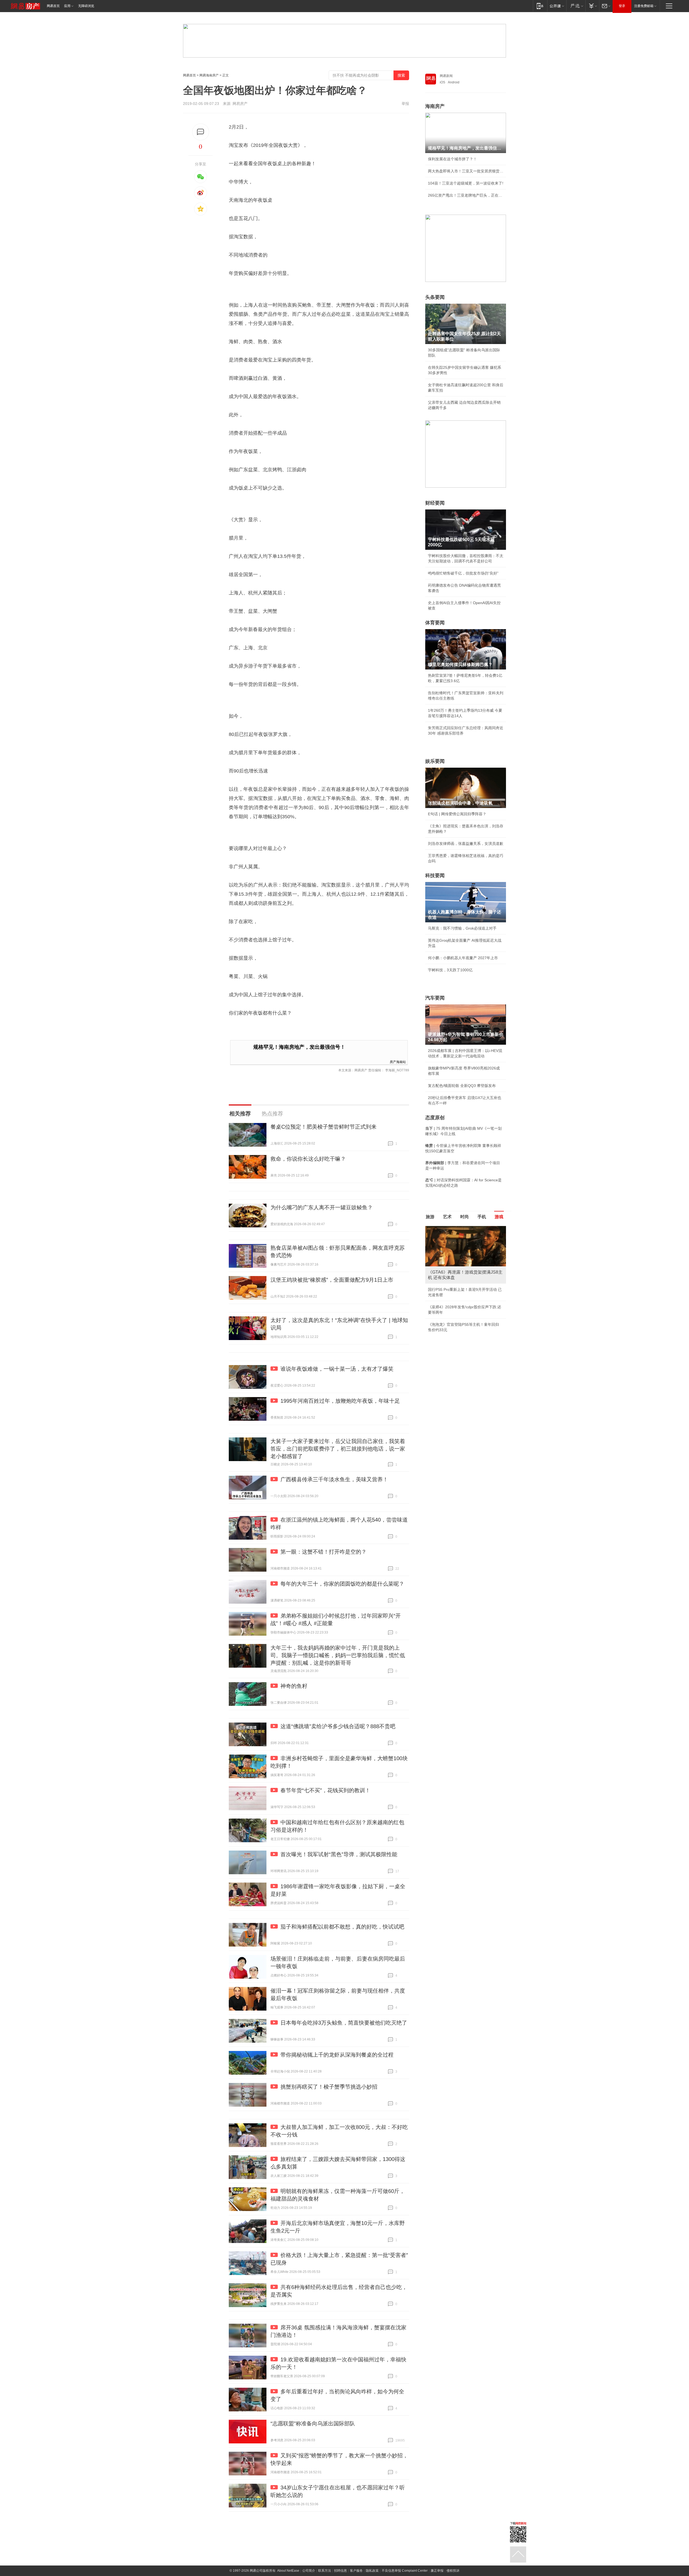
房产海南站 (398, 1062)
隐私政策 (372, 2571)
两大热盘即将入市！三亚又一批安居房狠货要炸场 (466, 171)
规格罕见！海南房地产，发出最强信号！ (299, 1047)
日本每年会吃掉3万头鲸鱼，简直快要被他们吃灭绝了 (344, 2023)
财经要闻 (435, 503)
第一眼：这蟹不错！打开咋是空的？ (324, 1552)
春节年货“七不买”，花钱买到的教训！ (325, 1790)
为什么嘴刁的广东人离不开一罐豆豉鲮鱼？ (322, 1207)
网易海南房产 (209, 75)
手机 (482, 1217)
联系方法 (325, 2571)
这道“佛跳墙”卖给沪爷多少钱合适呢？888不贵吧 (338, 1726)
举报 (405, 104)
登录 (622, 6)
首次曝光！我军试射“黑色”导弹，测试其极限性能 (339, 1854)
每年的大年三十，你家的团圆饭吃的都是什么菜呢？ (342, 1584)
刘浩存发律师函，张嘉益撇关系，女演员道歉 (466, 844)
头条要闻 (435, 297)
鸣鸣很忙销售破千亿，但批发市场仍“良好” (463, 573)
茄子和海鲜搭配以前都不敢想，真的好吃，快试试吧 (342, 1927)
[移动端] (540, 6)
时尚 (465, 1217)
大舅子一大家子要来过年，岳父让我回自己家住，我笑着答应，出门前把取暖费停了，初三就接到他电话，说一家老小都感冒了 (338, 1449)
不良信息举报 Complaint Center (405, 2571)
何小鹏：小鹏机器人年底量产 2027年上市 (463, 958)
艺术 (447, 1217)
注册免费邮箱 (644, 6)
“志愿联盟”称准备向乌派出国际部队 (313, 2423)
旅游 (430, 1217)
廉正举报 (437, 2571)
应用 (67, 6)
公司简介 (309, 2571)
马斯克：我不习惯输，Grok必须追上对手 (462, 928)
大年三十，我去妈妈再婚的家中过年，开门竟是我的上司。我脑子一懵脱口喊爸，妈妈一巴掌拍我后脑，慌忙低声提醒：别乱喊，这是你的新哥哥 (338, 1655)
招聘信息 (340, 2571)
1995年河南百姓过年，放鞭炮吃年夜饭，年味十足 (340, 1401)
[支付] (592, 6)
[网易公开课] (557, 6)
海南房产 (435, 106)
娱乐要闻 (435, 761)
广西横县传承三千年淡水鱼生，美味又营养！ (334, 1479)
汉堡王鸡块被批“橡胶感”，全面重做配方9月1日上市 (332, 1280)
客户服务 (356, 2571)
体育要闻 (435, 623)
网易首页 (53, 6)
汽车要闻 (435, 998)
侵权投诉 (453, 2571)
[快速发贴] (201, 132)
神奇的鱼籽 (294, 1686)
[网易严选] (576, 6)
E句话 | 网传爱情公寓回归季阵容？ (457, 814)
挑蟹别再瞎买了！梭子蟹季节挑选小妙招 (329, 2087)
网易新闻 (446, 76)
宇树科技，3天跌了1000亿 (450, 970)
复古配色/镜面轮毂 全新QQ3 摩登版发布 (462, 1086)
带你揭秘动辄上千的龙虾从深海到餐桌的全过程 (337, 2055)
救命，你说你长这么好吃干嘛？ (308, 1159)
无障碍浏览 (86, 6)
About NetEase (288, 2571)
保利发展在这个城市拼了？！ (452, 159)
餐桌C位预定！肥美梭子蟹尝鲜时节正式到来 (324, 1127)
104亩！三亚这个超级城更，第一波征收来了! (466, 183)
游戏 (499, 1217)
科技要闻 (435, 876)
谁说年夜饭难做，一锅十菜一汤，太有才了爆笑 (337, 1369)
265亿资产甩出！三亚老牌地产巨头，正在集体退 (466, 195)
